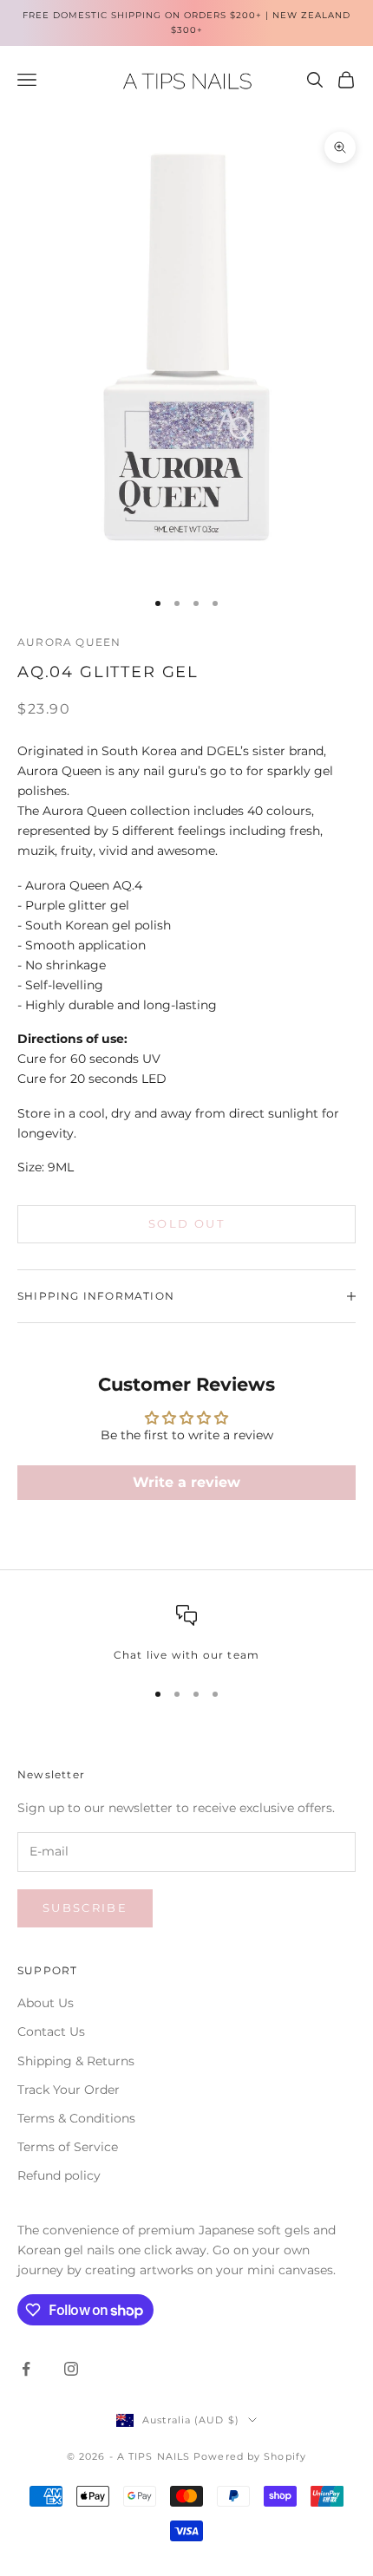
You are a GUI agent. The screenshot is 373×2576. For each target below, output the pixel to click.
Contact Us (51, 2031)
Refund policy (59, 2175)
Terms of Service (68, 2147)
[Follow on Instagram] (71, 2369)
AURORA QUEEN (69, 642)
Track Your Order (69, 2090)
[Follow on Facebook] (26, 2369)
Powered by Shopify (250, 2456)
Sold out (186, 1223)
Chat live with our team (187, 1655)
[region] (186, 1634)
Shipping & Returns (76, 2061)
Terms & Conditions (76, 2118)
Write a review (186, 1482)
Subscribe (85, 1908)
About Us (46, 2003)
